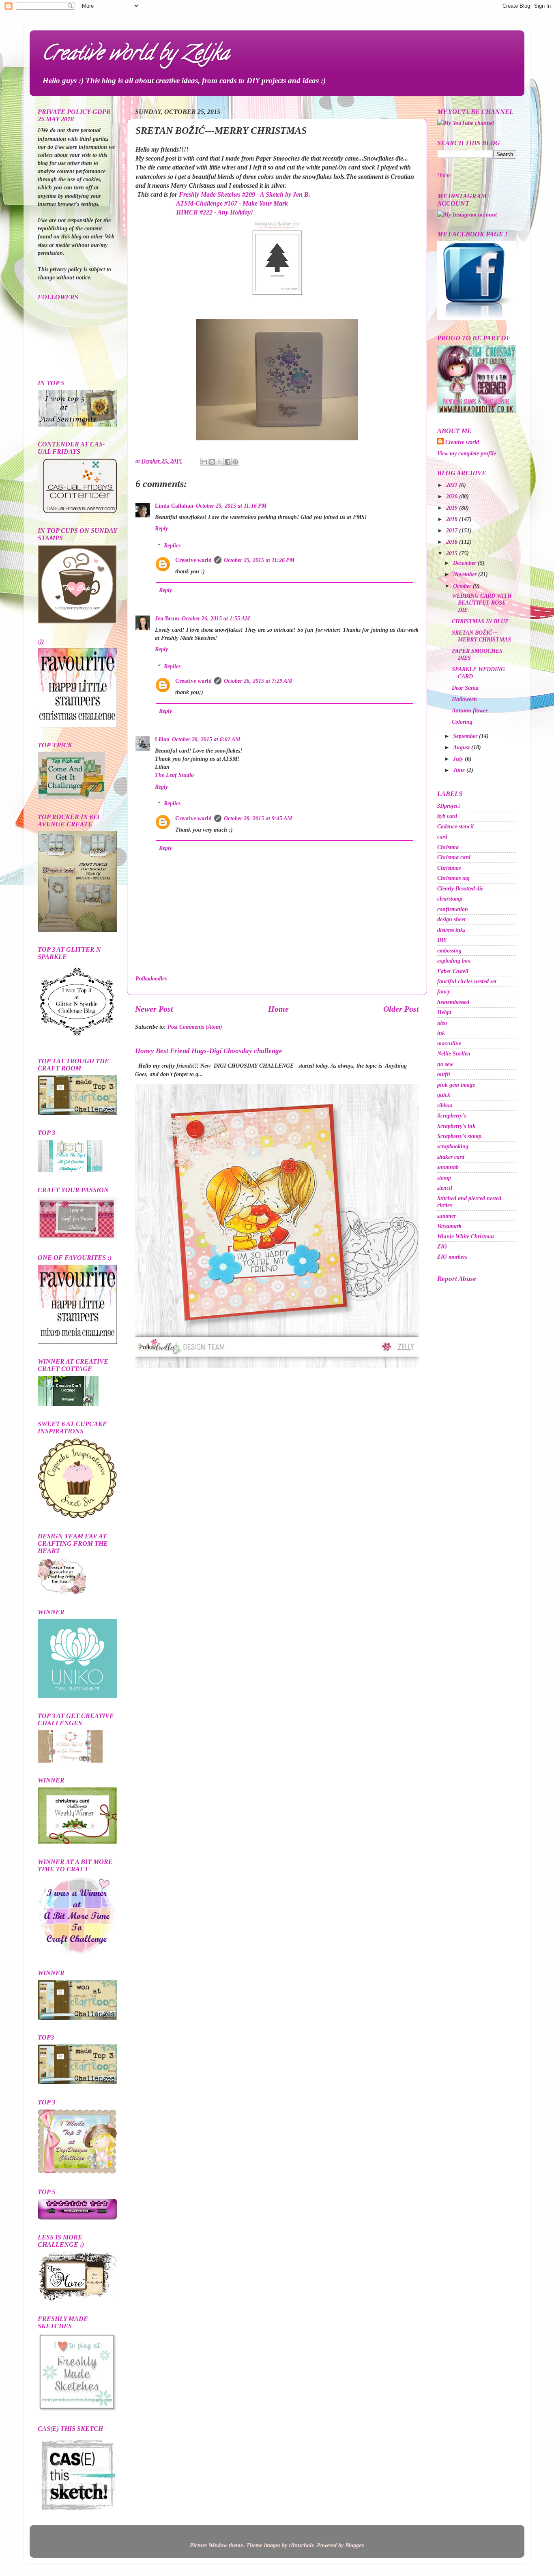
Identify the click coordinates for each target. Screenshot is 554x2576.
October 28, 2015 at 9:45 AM (258, 818)
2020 (453, 496)
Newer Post (154, 1009)
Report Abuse (457, 1279)
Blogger (354, 2545)
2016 (453, 542)
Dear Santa (465, 688)
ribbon (445, 1105)
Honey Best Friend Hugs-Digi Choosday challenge (209, 1051)
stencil (445, 1188)
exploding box (454, 961)
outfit (444, 1074)
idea (442, 1023)
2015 (453, 553)
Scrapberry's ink (456, 1126)
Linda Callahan (174, 506)
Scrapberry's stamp (459, 1136)
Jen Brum (167, 618)
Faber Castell (453, 971)
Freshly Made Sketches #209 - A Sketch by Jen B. (245, 194)
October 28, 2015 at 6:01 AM (206, 739)
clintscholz (301, 2545)
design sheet (451, 919)
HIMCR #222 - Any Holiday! (214, 212)
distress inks (451, 930)
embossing (449, 950)
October (463, 586)
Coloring (462, 722)
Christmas (449, 868)
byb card (447, 816)
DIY (442, 940)
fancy (444, 991)
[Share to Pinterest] (235, 462)
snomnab (448, 1167)
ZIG (442, 1246)
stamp (444, 1178)
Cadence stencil (455, 826)
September (466, 736)
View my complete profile (467, 453)
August (462, 747)
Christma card (454, 857)
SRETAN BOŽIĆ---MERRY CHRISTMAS (481, 636)
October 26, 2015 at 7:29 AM (258, 681)
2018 (453, 519)
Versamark (449, 1226)
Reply (161, 528)
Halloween (464, 699)
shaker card (451, 1157)
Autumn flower (470, 710)
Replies (172, 545)
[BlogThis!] (212, 462)
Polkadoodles (151, 978)
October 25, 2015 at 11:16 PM (231, 506)
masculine (449, 1043)
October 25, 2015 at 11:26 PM (259, 560)
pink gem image (456, 1085)
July (459, 759)
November (466, 574)
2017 (453, 530)
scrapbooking (453, 1146)
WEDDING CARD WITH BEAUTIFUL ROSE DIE (482, 603)
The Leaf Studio (174, 775)
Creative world (193, 560)
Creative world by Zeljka (135, 55)
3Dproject (449, 806)
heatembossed (453, 1002)
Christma (448, 847)
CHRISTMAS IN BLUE (480, 621)
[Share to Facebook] (228, 462)
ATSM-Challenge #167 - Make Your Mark (232, 203)
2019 (453, 508)
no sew (445, 1064)
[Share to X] (220, 462)
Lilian (162, 739)
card (442, 837)
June (460, 770)
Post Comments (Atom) (195, 1027)
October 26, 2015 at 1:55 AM (216, 618)
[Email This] (204, 462)
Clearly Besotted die (460, 888)
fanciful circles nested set (467, 981)
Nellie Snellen (454, 1053)
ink (441, 1033)
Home (278, 1009)
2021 (453, 485)
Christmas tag (453, 878)
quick (444, 1095)
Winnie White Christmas (466, 1236)
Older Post (401, 1009)
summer (447, 1216)
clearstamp (450, 899)
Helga (444, 1012)
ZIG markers (452, 1257)
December (465, 563)
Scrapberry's (452, 1115)
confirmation (453, 909)
